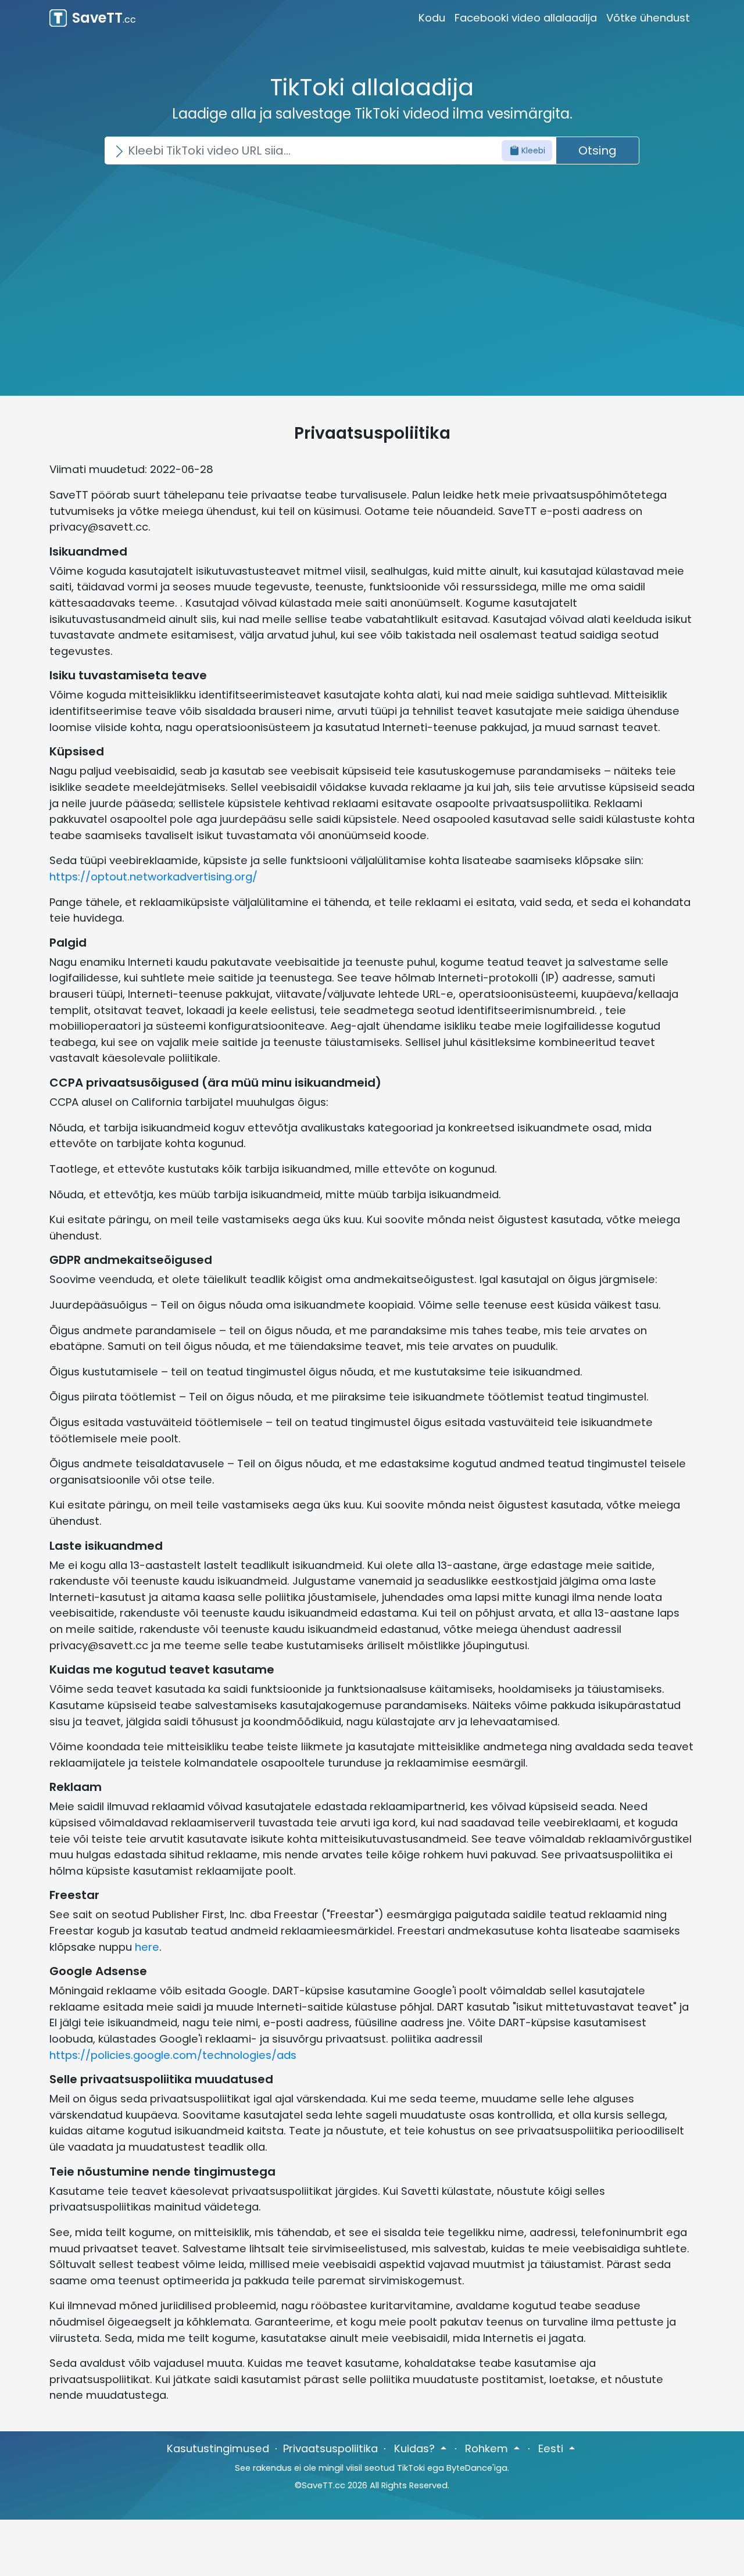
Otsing (598, 151)
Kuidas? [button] (416, 2448)
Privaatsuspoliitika (330, 2448)
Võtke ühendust (648, 18)
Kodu (432, 18)
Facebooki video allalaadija (526, 18)
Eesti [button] (552, 2448)
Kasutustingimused (218, 2448)
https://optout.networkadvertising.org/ (153, 877)
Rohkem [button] (488, 2448)
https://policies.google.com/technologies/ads (173, 2055)
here (147, 1947)
